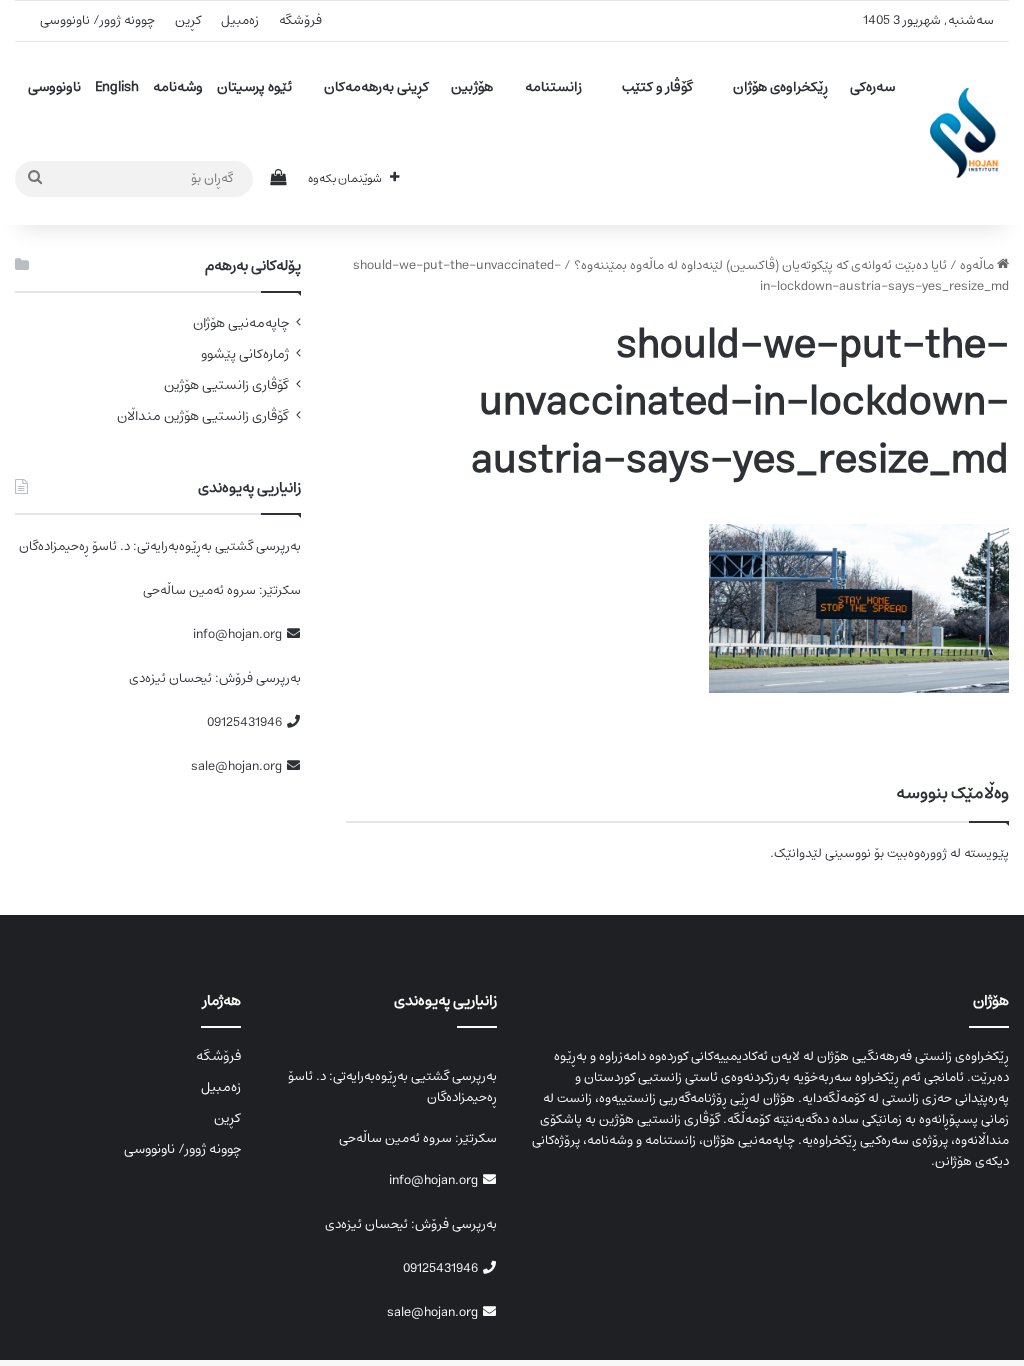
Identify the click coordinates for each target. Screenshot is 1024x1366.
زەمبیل (240, 20)
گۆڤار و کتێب (657, 87)
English (117, 87)
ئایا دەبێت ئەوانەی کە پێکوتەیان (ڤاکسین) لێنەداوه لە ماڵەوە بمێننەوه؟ (760, 265)
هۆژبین (472, 87)
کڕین (188, 20)
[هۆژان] (969, 133)
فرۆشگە (300, 20)
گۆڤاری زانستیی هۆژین (226, 385)
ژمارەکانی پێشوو (245, 354)
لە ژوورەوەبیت (924, 853)
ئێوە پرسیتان (254, 87)
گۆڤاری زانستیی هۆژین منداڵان (203, 416)
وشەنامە (178, 87)
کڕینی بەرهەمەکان (376, 87)
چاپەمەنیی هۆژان (241, 323)
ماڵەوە (978, 265)
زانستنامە (553, 87)
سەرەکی (872, 87)
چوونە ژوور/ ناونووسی (97, 20)
